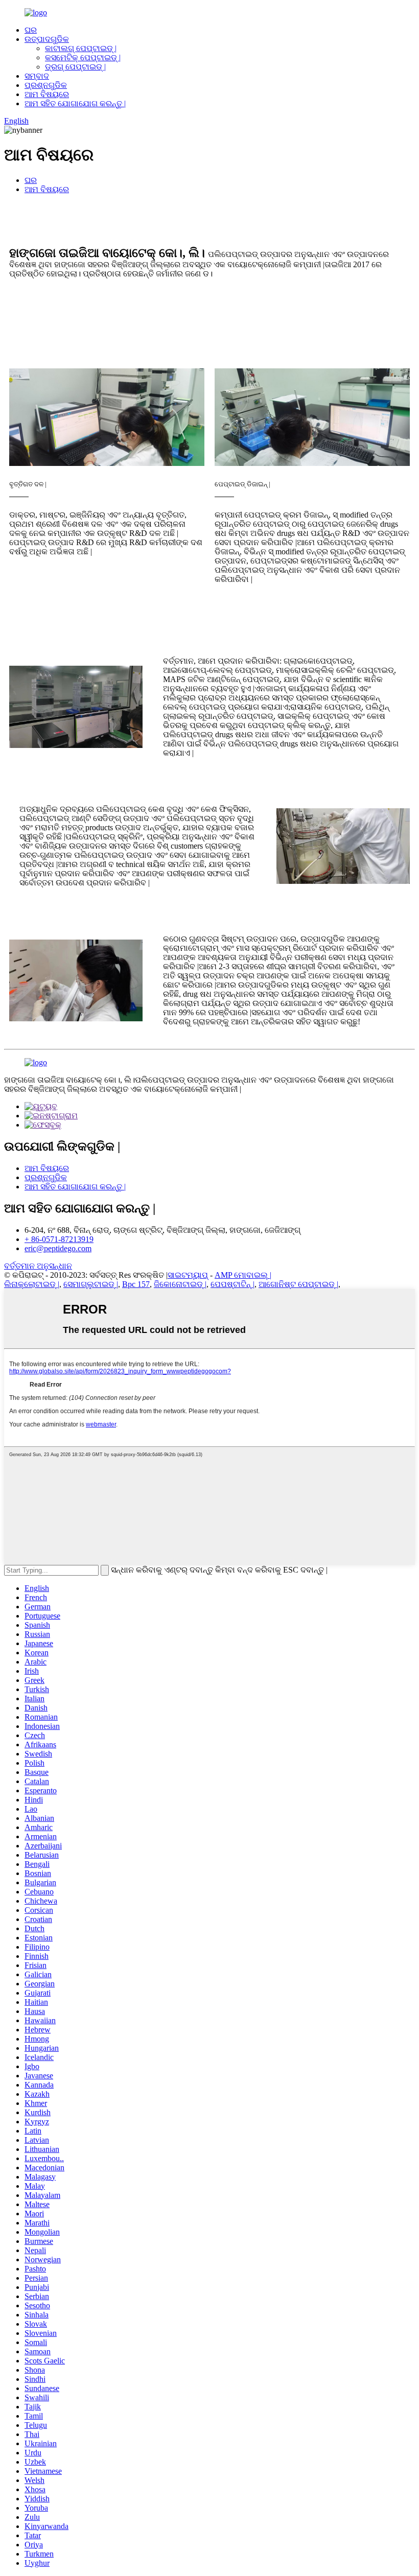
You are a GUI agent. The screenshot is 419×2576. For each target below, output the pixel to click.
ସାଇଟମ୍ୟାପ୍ (188, 1275)
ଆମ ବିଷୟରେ (47, 94)
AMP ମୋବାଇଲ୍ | (243, 1275)
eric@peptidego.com (58, 1248)
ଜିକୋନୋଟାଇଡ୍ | (180, 1284)
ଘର (31, 30)
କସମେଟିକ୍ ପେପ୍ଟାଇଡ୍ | (83, 57)
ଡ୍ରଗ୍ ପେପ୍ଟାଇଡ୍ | (75, 67)
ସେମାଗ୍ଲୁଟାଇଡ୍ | (91, 1284)
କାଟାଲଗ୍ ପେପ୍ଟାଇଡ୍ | (81, 48)
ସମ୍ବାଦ (37, 76)
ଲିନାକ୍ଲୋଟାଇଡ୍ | (32, 1284)
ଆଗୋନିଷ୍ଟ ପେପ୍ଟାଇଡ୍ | (298, 1284)
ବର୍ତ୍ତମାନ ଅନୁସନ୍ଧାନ (38, 1266)
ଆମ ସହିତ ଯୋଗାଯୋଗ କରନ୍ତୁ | (75, 103)
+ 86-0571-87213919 (59, 1239)
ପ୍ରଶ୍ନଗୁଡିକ (46, 85)
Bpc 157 (136, 1284)
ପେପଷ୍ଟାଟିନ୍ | (232, 1284)
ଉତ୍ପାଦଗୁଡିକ (47, 39)
